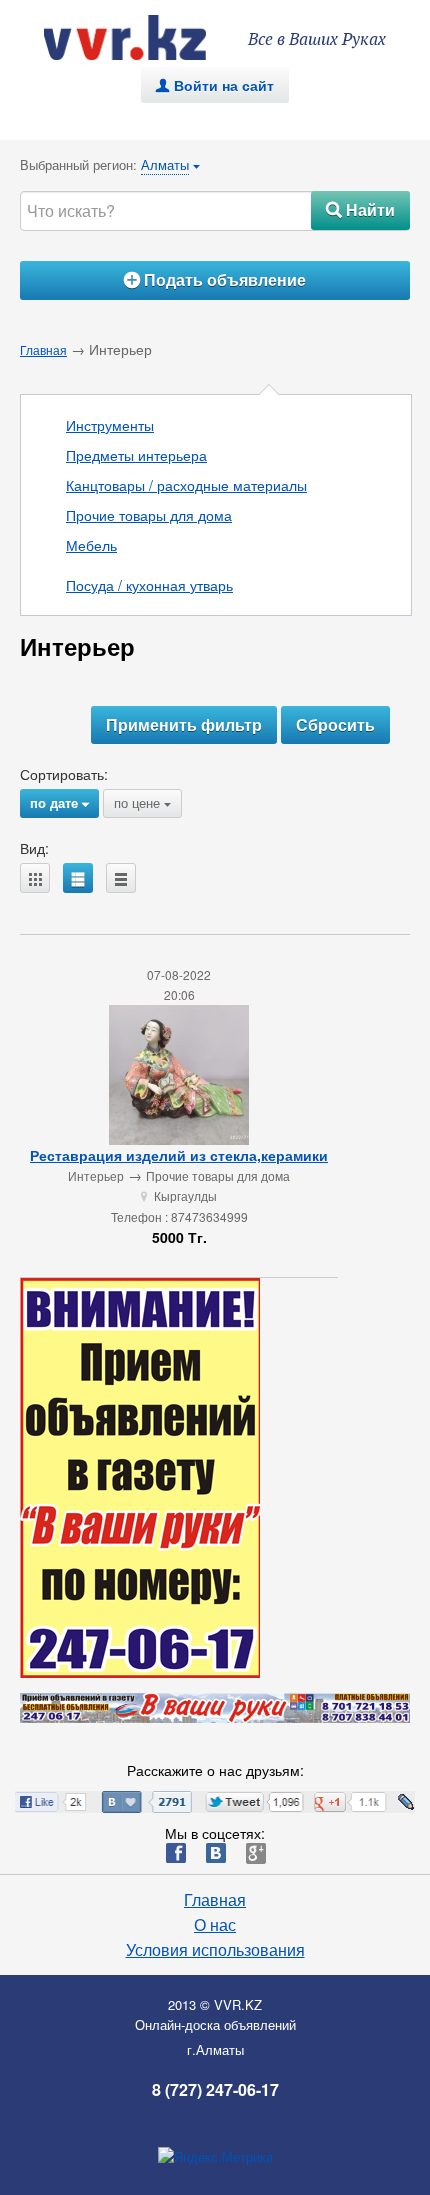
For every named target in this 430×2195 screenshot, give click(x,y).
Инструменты (110, 425)
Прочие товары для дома (149, 515)
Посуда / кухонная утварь (149, 585)
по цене (142, 802)
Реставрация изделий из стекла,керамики (179, 1155)
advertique (144, 37)
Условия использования (215, 1950)
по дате (59, 802)
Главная (43, 349)
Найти (360, 209)
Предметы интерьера (136, 455)
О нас (215, 1925)
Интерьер (96, 1175)
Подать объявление (215, 279)
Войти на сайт (215, 85)
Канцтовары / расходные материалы (186, 485)
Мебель (91, 545)
